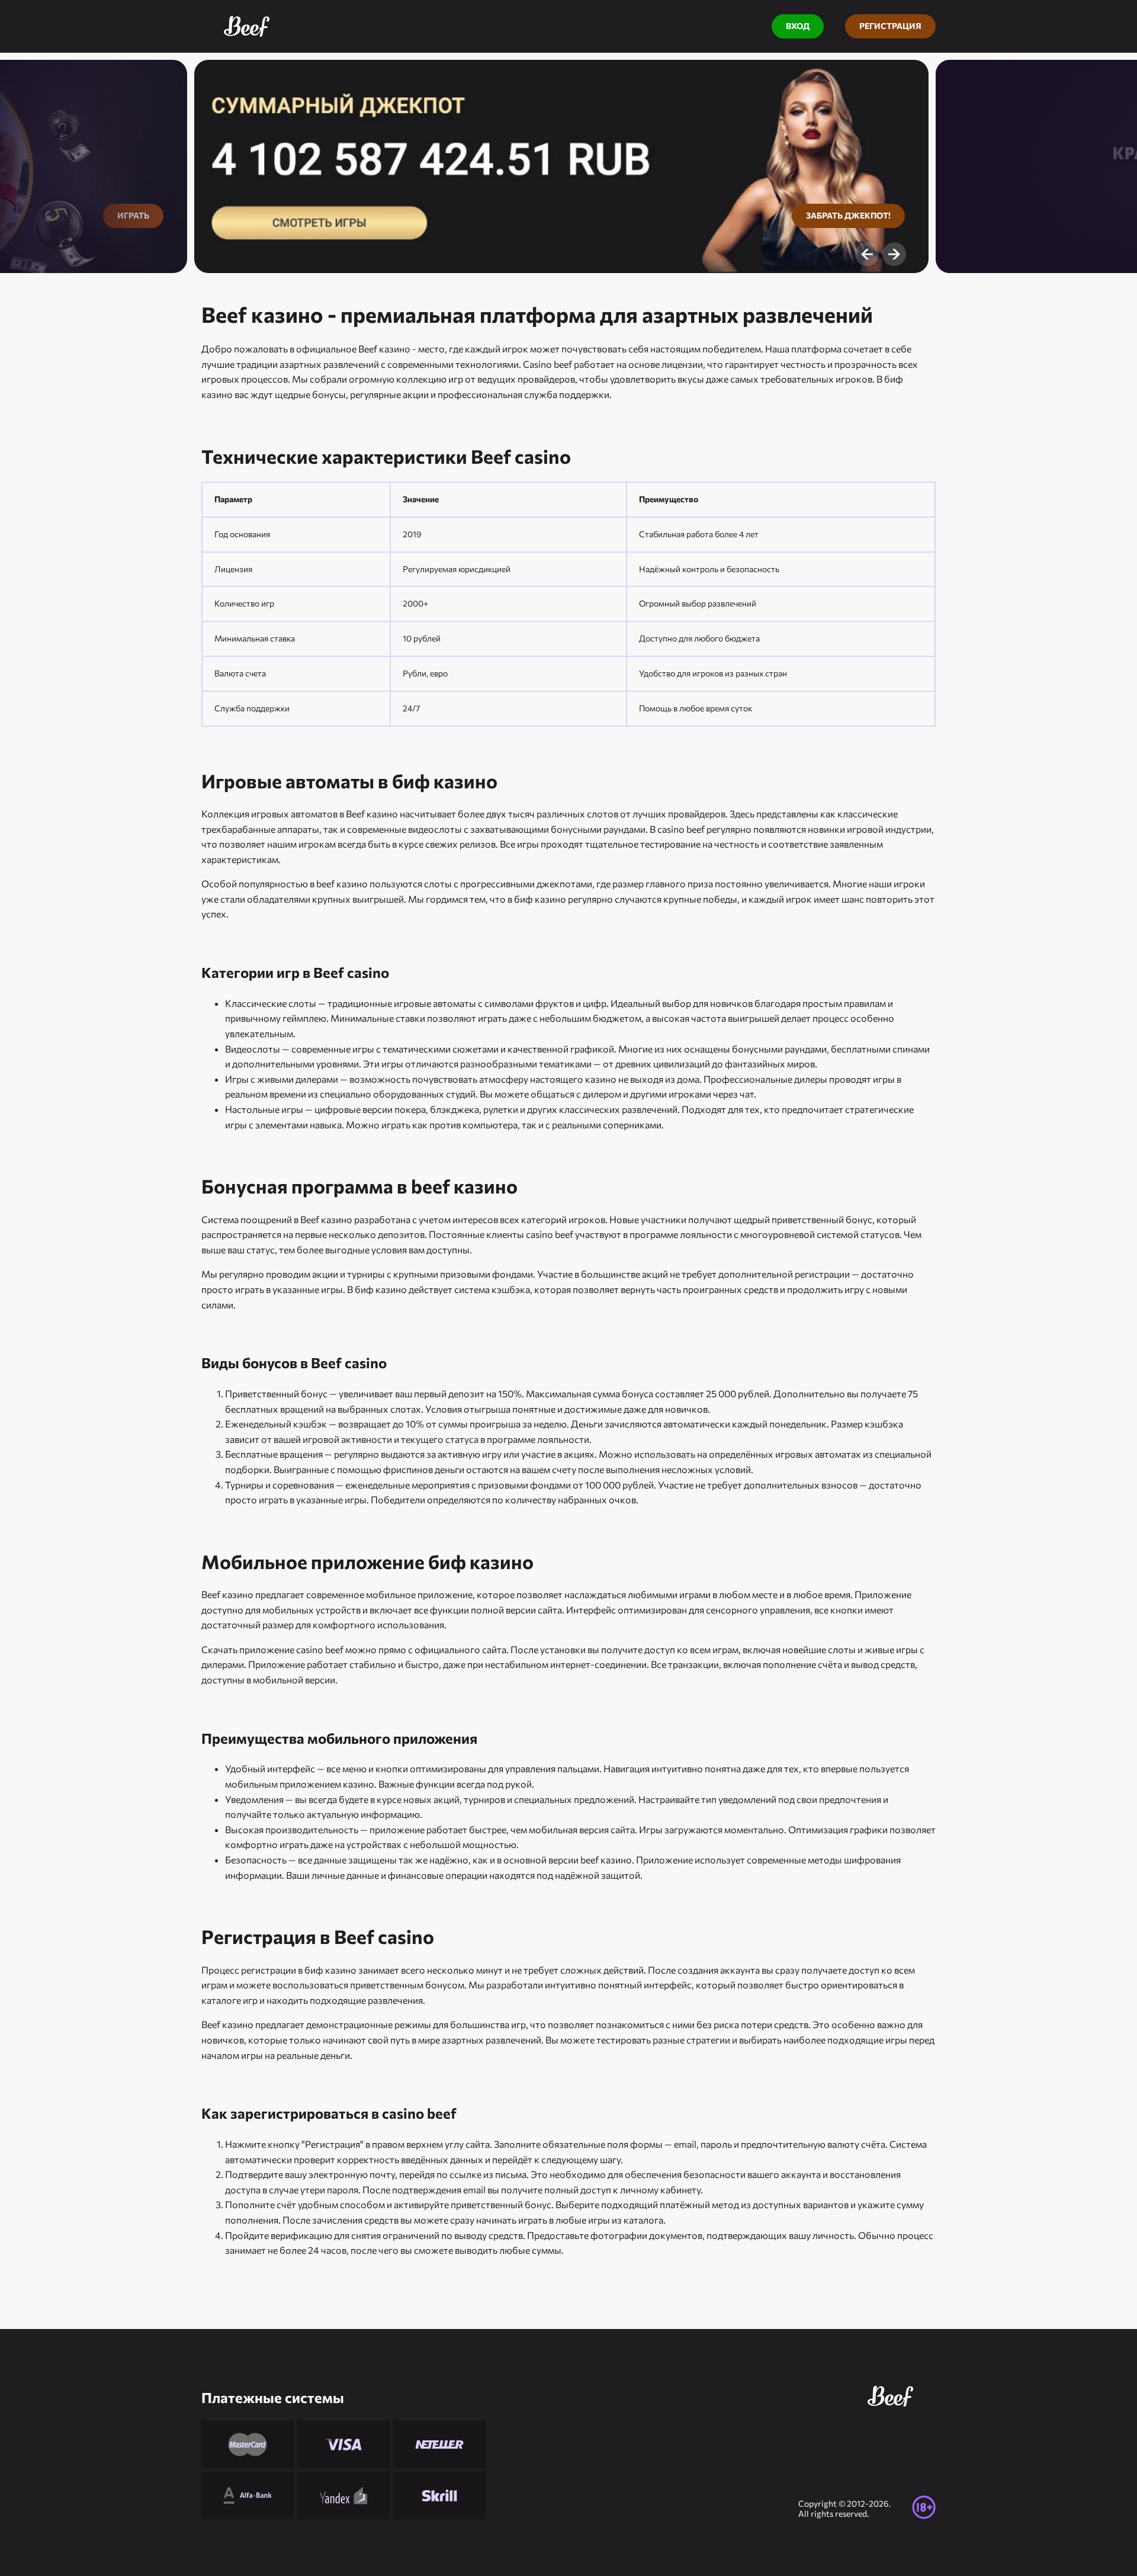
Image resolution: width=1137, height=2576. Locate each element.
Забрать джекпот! (848, 215)
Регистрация (890, 26)
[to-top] (959, 2540)
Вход (798, 26)
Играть (133, 215)
